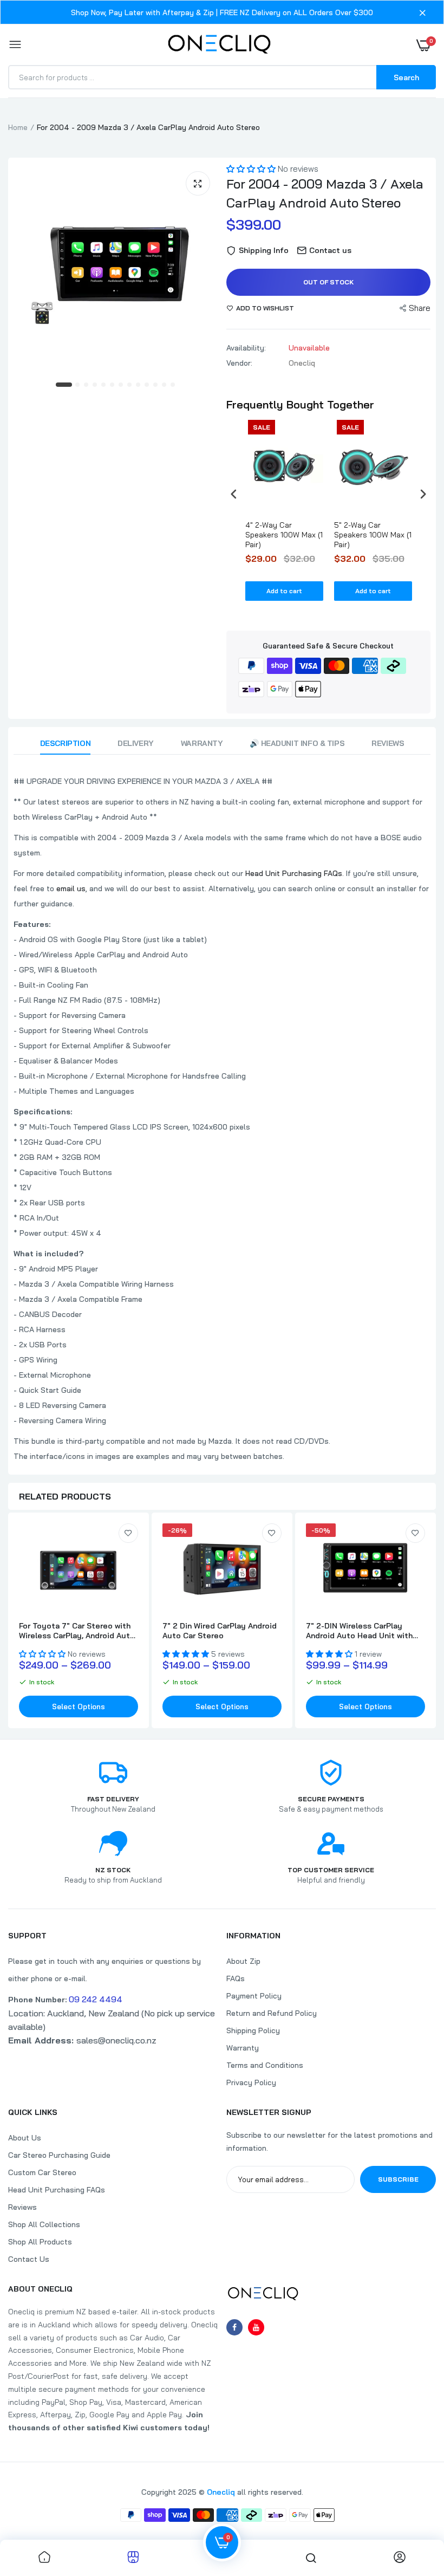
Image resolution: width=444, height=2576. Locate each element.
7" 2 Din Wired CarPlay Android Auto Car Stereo (220, 1631)
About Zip (243, 1961)
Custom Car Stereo (42, 2172)
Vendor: (239, 363)
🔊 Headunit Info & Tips (297, 743)
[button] (252, 169)
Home (18, 127)
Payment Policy (254, 1996)
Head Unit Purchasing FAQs (294, 873)
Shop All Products (40, 2242)
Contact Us (29, 2259)
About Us (25, 2138)
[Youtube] (256, 2327)
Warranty (202, 743)
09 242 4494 (96, 1999)
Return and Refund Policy (272, 2013)
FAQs (236, 1978)
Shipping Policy (253, 2030)
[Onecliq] (219, 45)
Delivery (136, 743)
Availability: (246, 348)
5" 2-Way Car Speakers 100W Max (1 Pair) (373, 535)
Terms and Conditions (265, 2065)
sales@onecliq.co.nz (82, 2040)
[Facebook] (234, 2327)
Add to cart (284, 591)
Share (420, 308)
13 (173, 385)
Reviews (388, 743)
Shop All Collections (44, 2224)
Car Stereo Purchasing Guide (59, 2155)
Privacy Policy (251, 2082)
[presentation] (234, 494)
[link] (128, 1533)
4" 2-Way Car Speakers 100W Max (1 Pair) (284, 535)
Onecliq (221, 2492)
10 (147, 385)
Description (65, 743)
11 (156, 385)
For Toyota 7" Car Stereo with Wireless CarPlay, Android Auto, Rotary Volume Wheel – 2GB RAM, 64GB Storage (78, 1631)
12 (165, 385)
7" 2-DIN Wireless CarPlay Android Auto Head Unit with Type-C (359, 1631)
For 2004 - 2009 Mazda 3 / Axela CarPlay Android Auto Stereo (325, 193)
